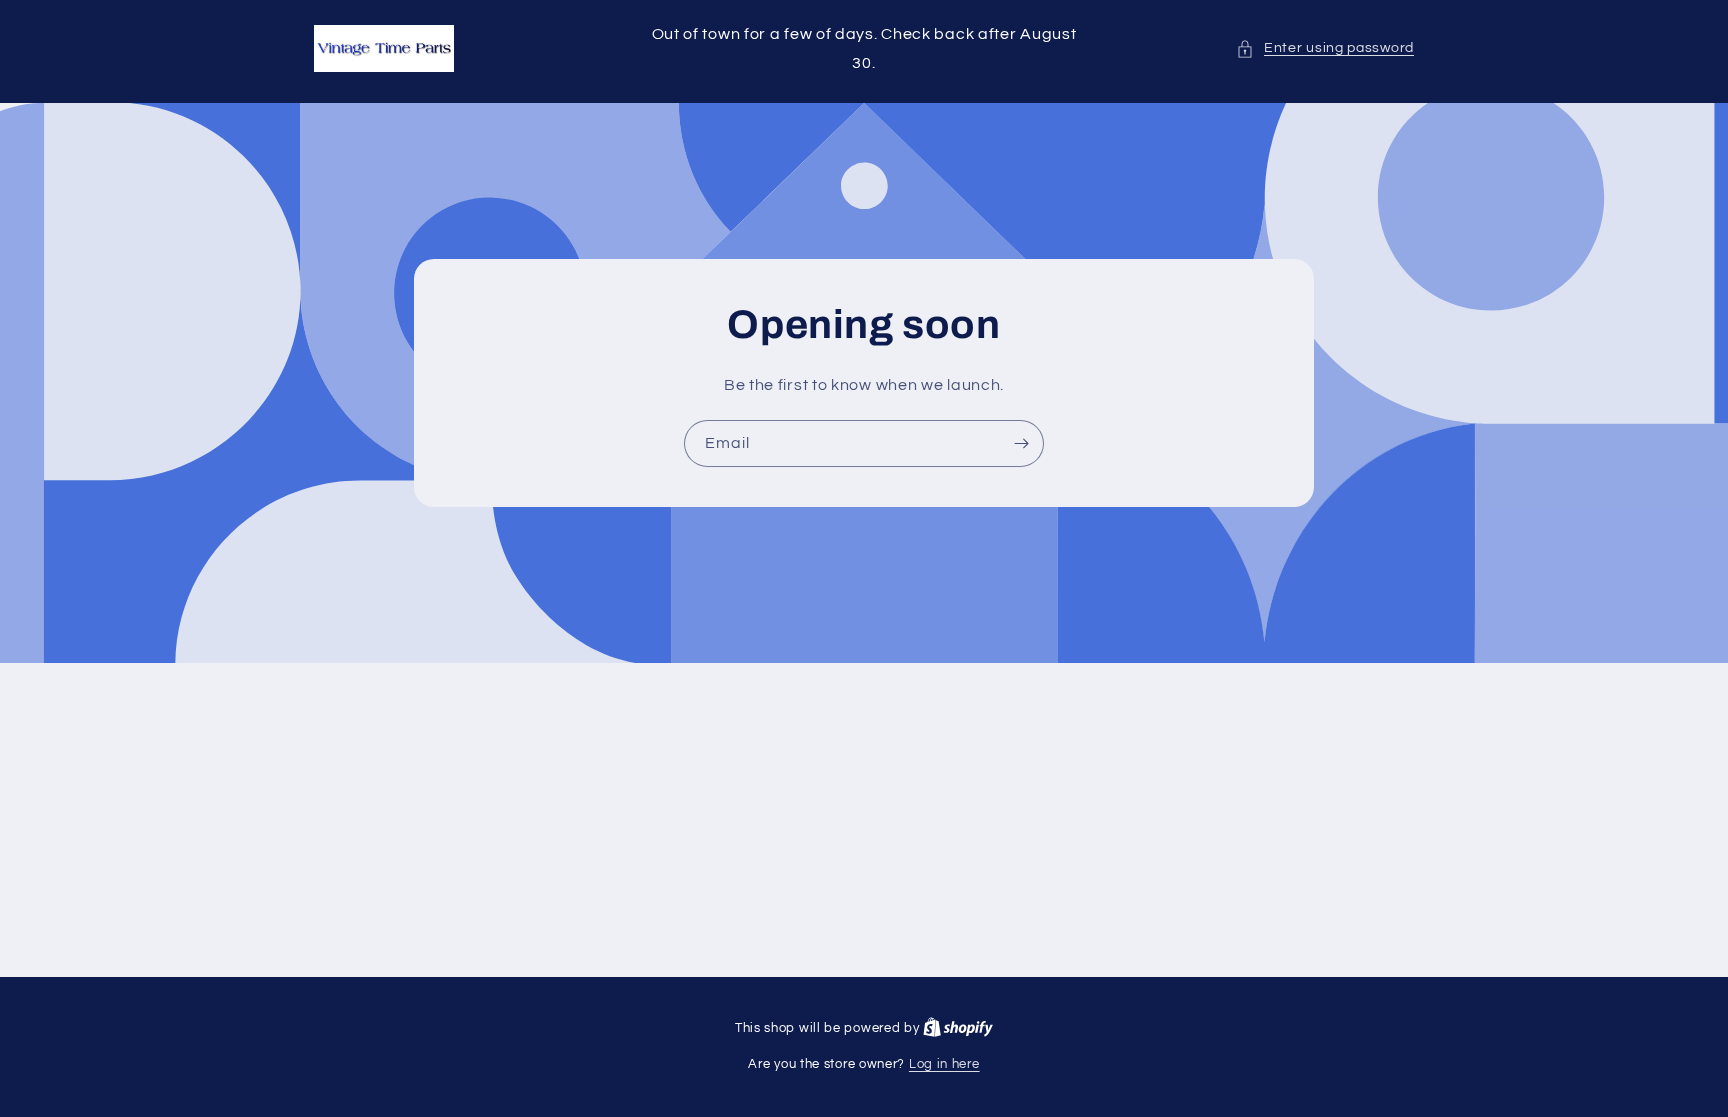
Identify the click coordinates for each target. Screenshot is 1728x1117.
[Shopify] (958, 1028)
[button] (1325, 48)
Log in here (944, 1064)
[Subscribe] (1021, 442)
